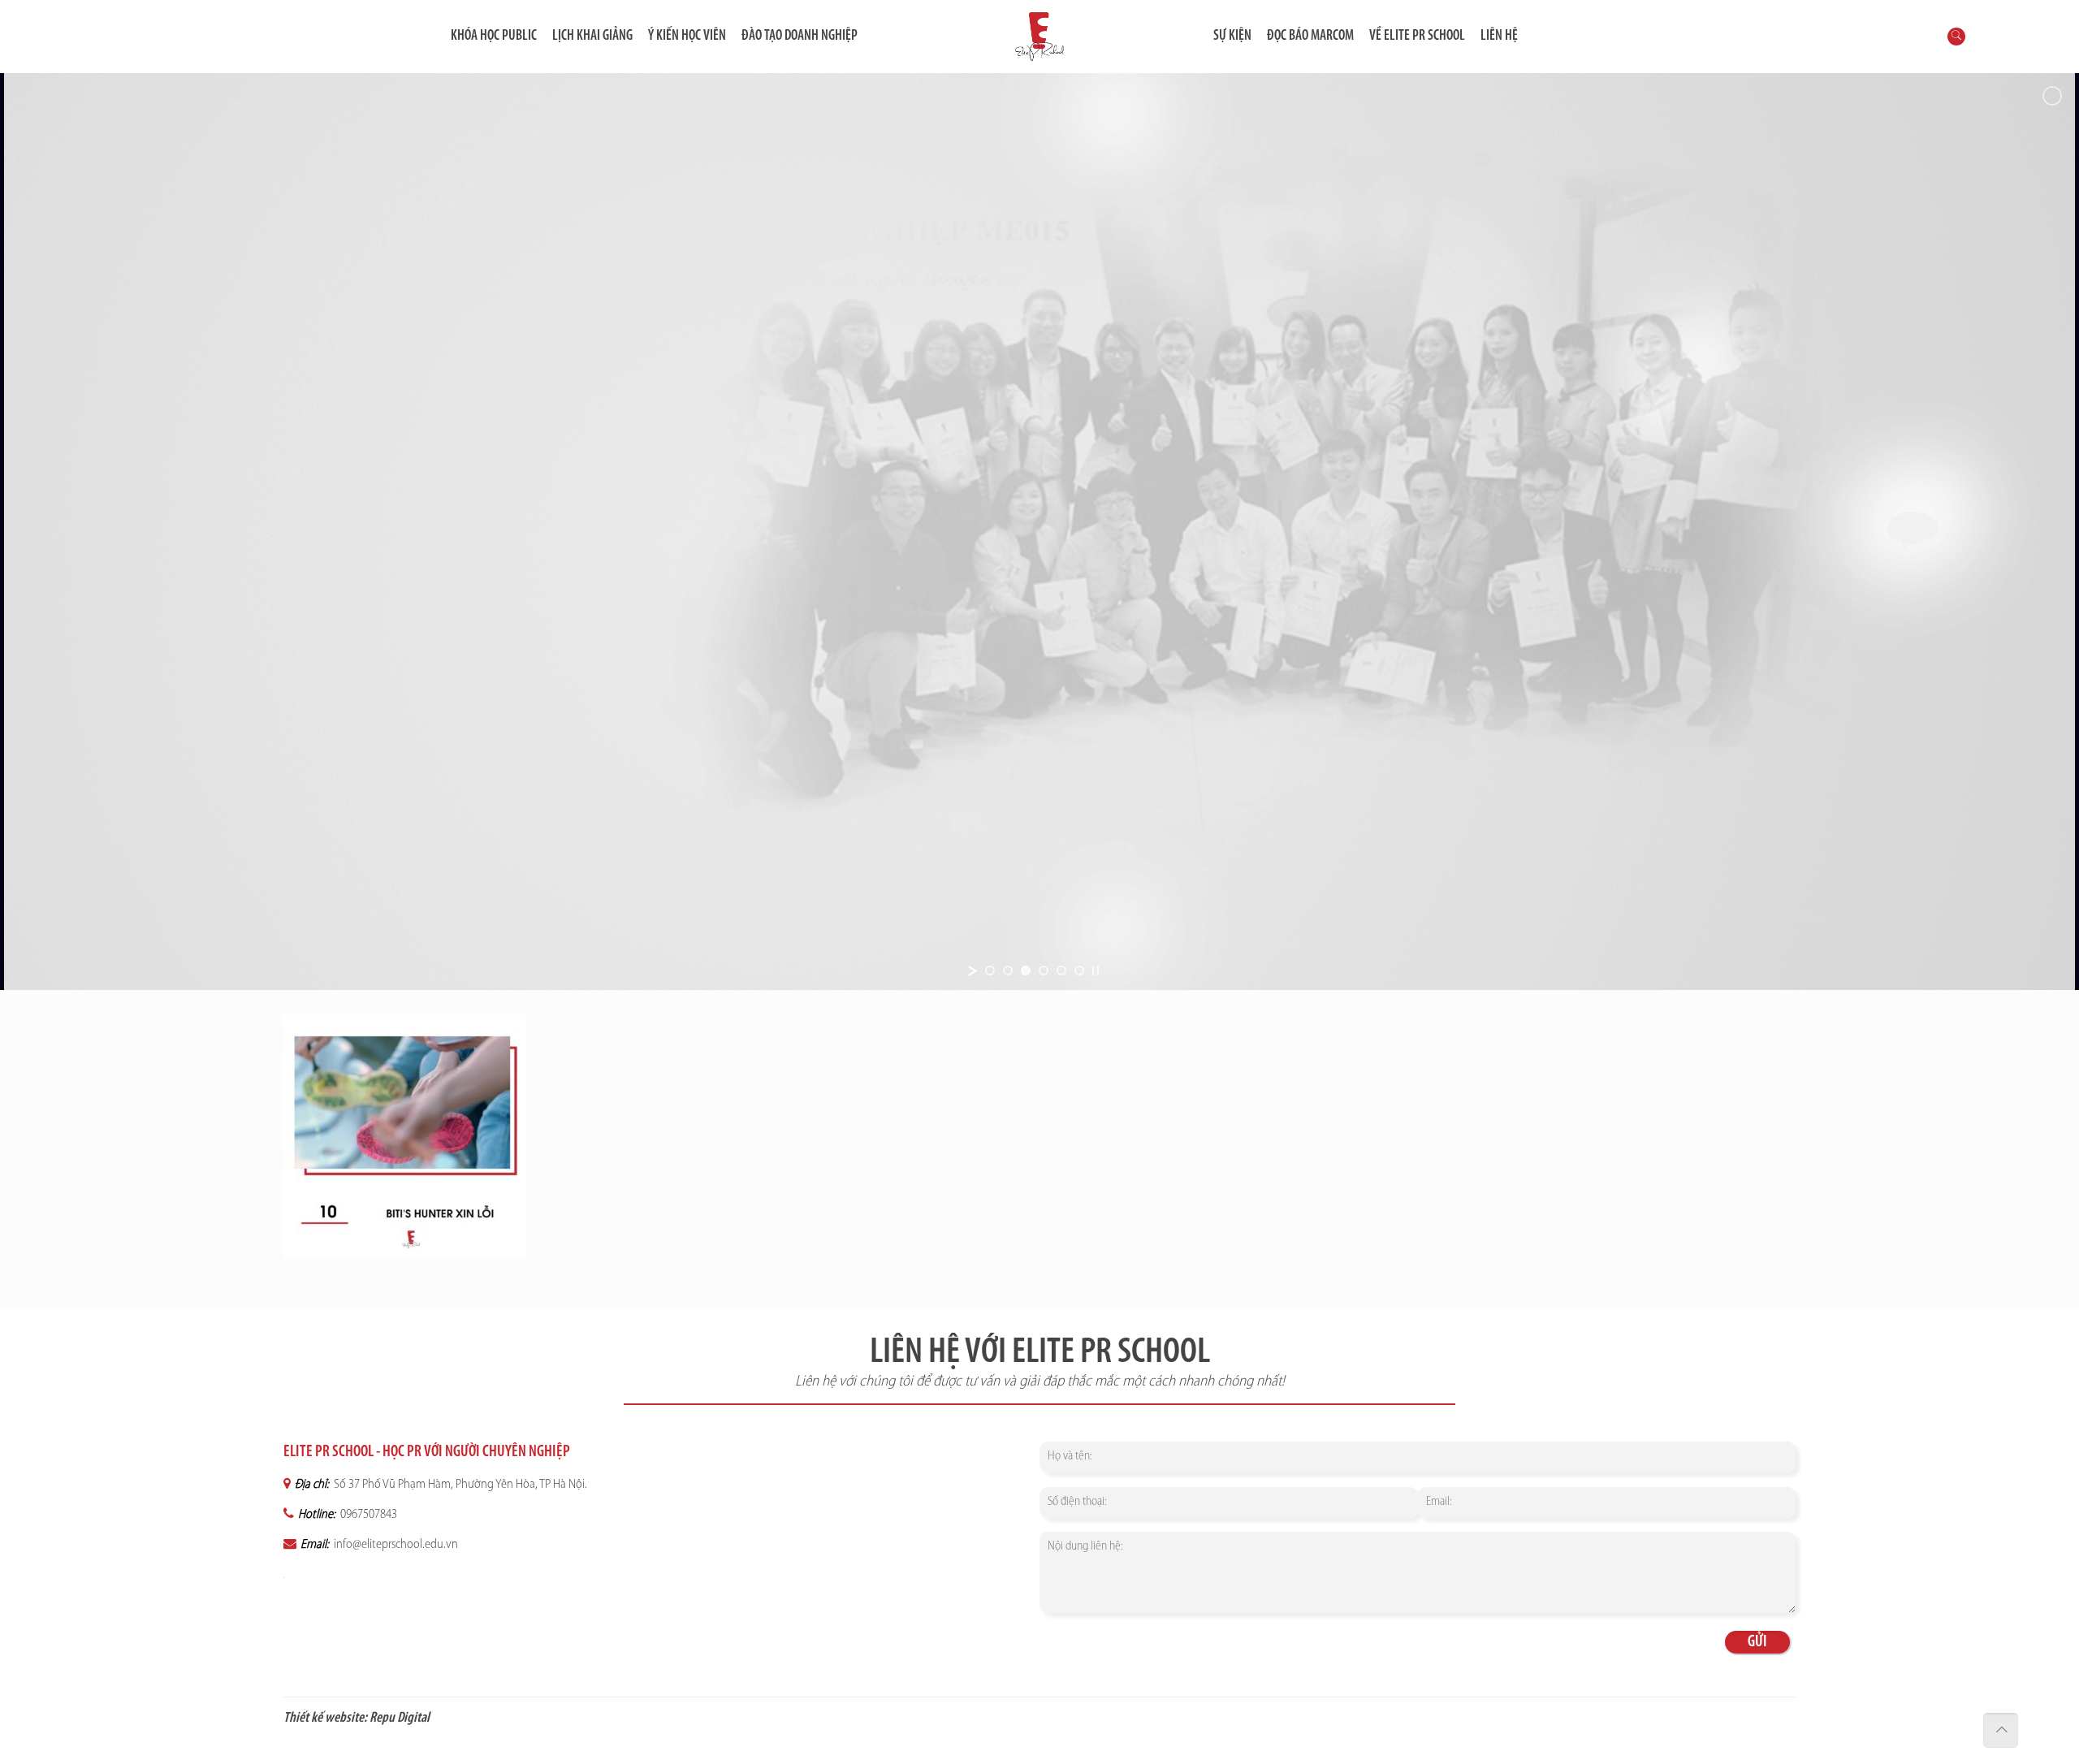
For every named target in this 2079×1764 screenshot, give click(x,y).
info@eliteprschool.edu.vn (395, 1545)
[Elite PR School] (1039, 37)
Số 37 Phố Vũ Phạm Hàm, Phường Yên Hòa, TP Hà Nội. (459, 1485)
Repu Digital (400, 1719)
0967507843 (367, 1515)
